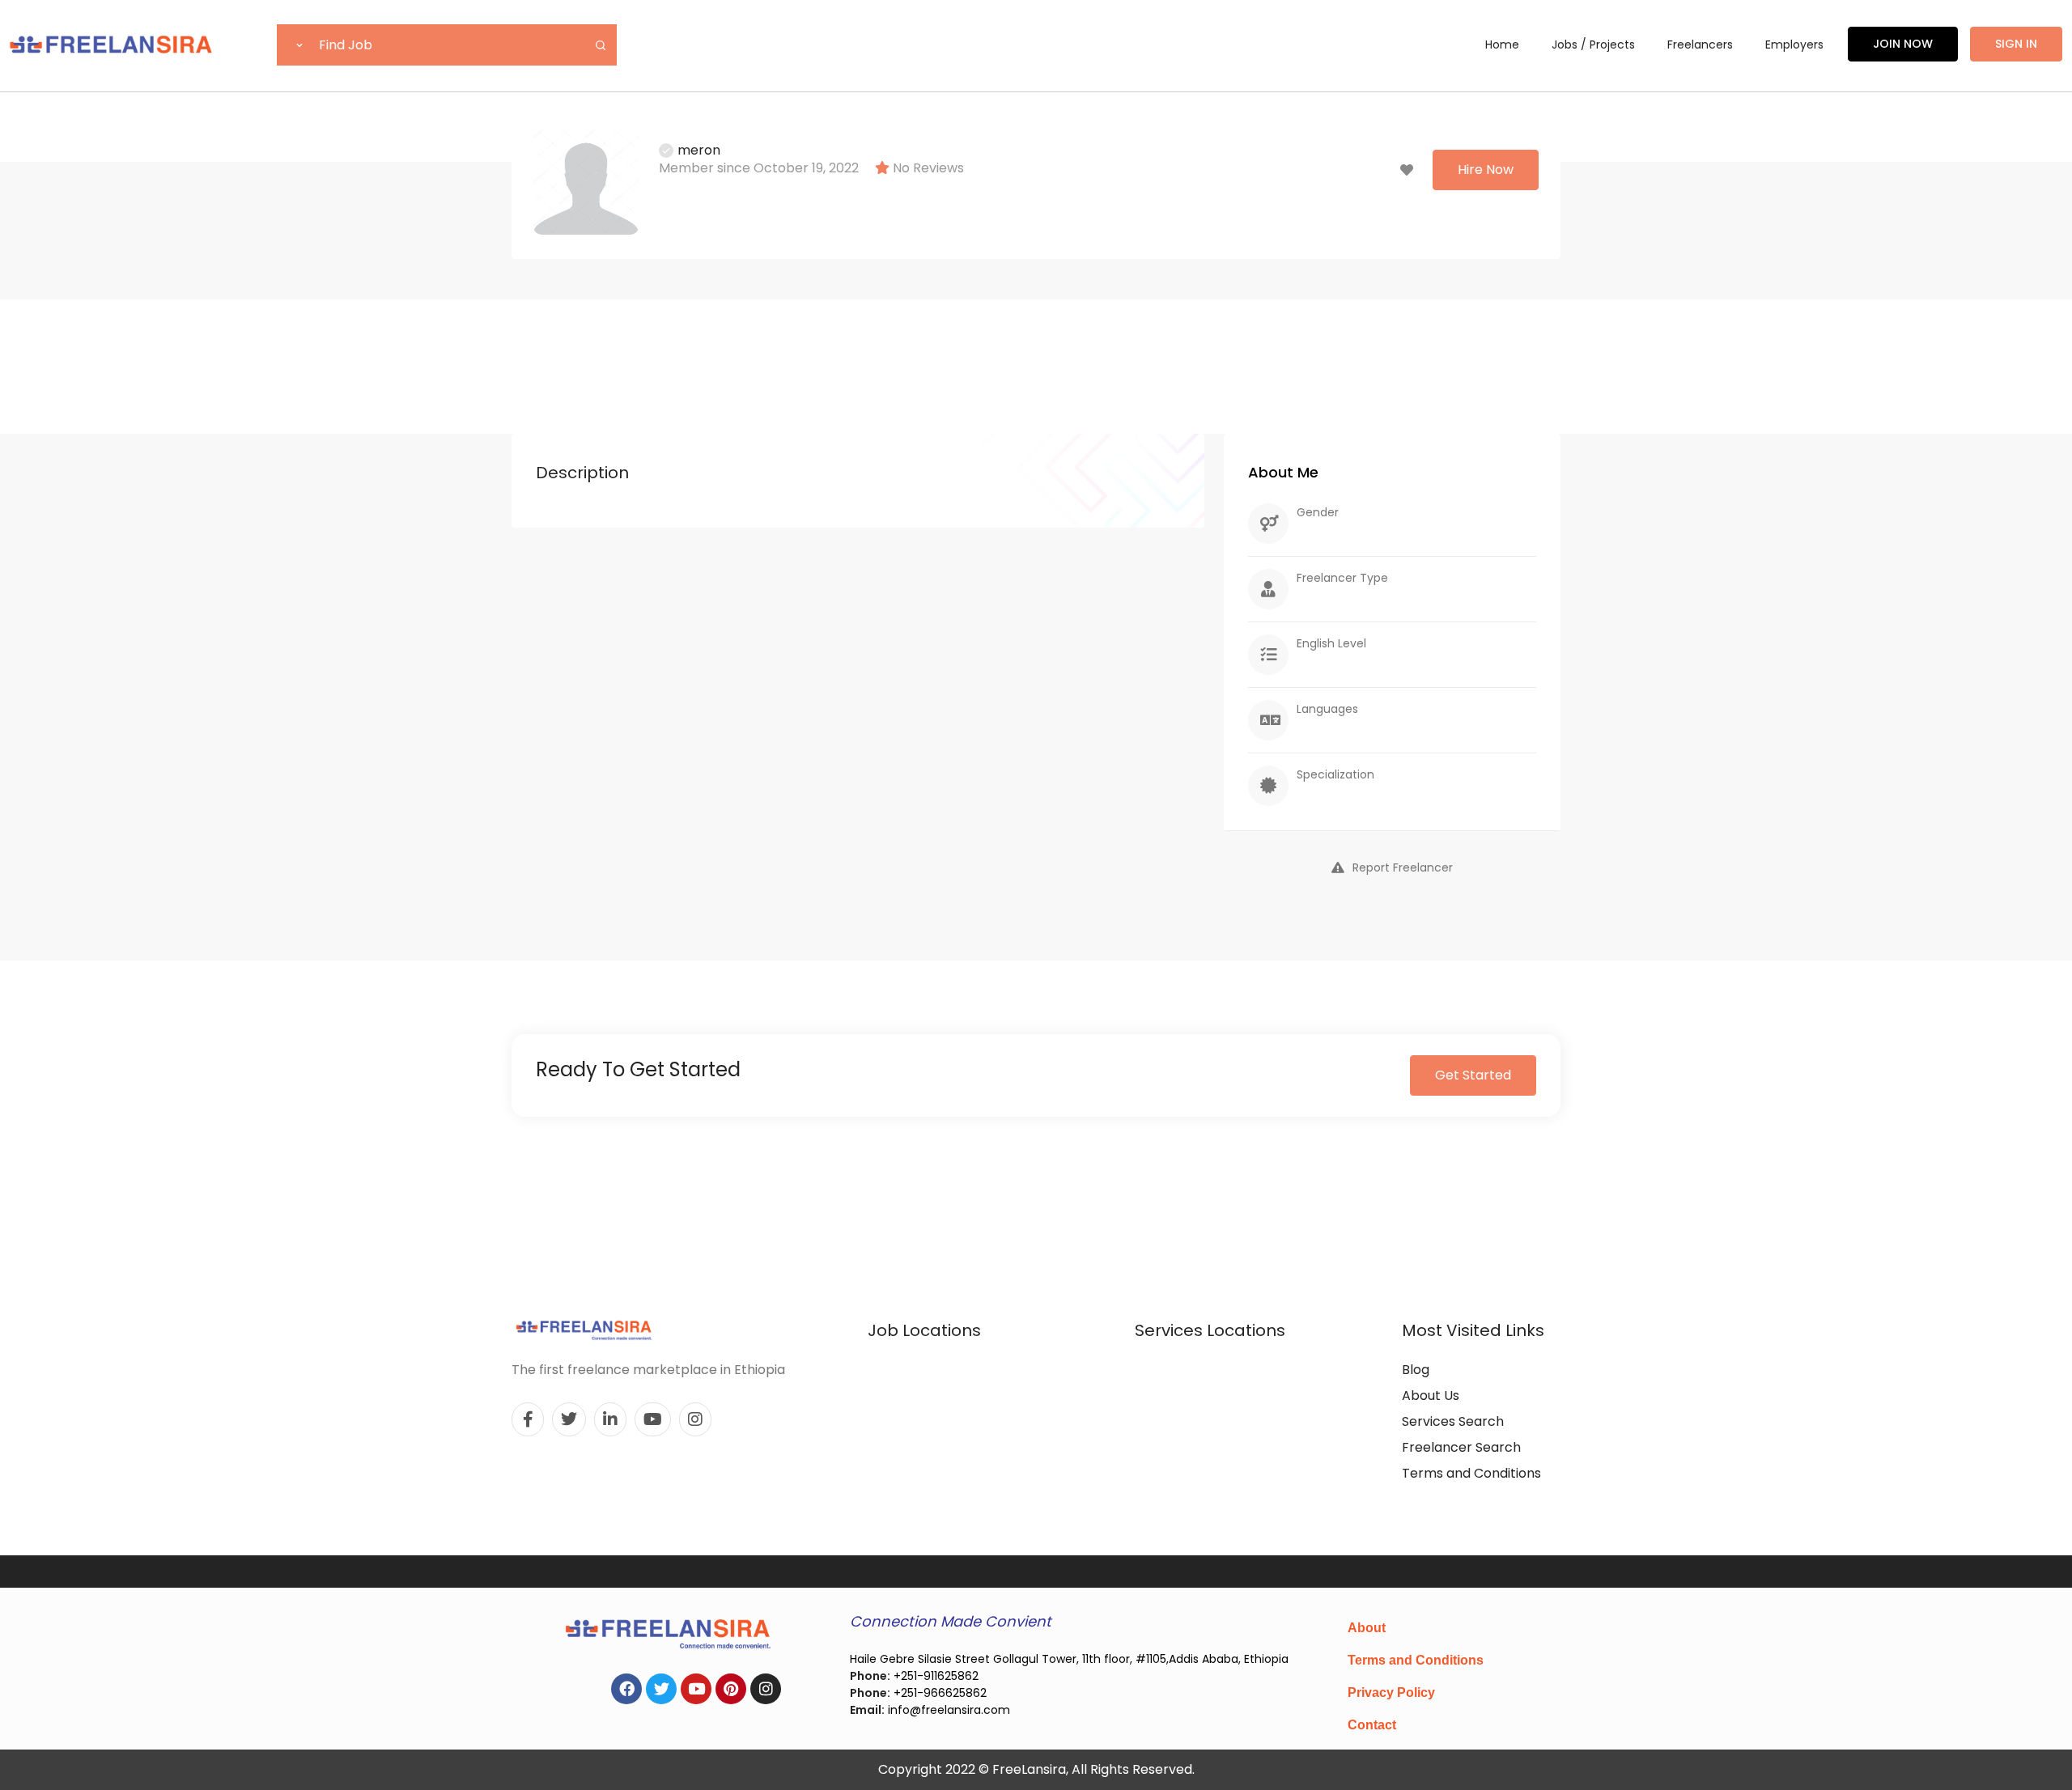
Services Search (1453, 1421)
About (1367, 1628)
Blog (1416, 1370)
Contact (1372, 1725)
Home (1502, 45)
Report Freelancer (1403, 867)
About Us (1431, 1396)
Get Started (1473, 1075)
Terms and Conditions (1471, 1473)
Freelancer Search (1461, 1447)
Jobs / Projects (1593, 45)
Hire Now (1486, 170)
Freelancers (1700, 45)
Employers (1794, 45)
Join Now (1903, 44)
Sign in (2016, 44)
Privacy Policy (1391, 1692)
